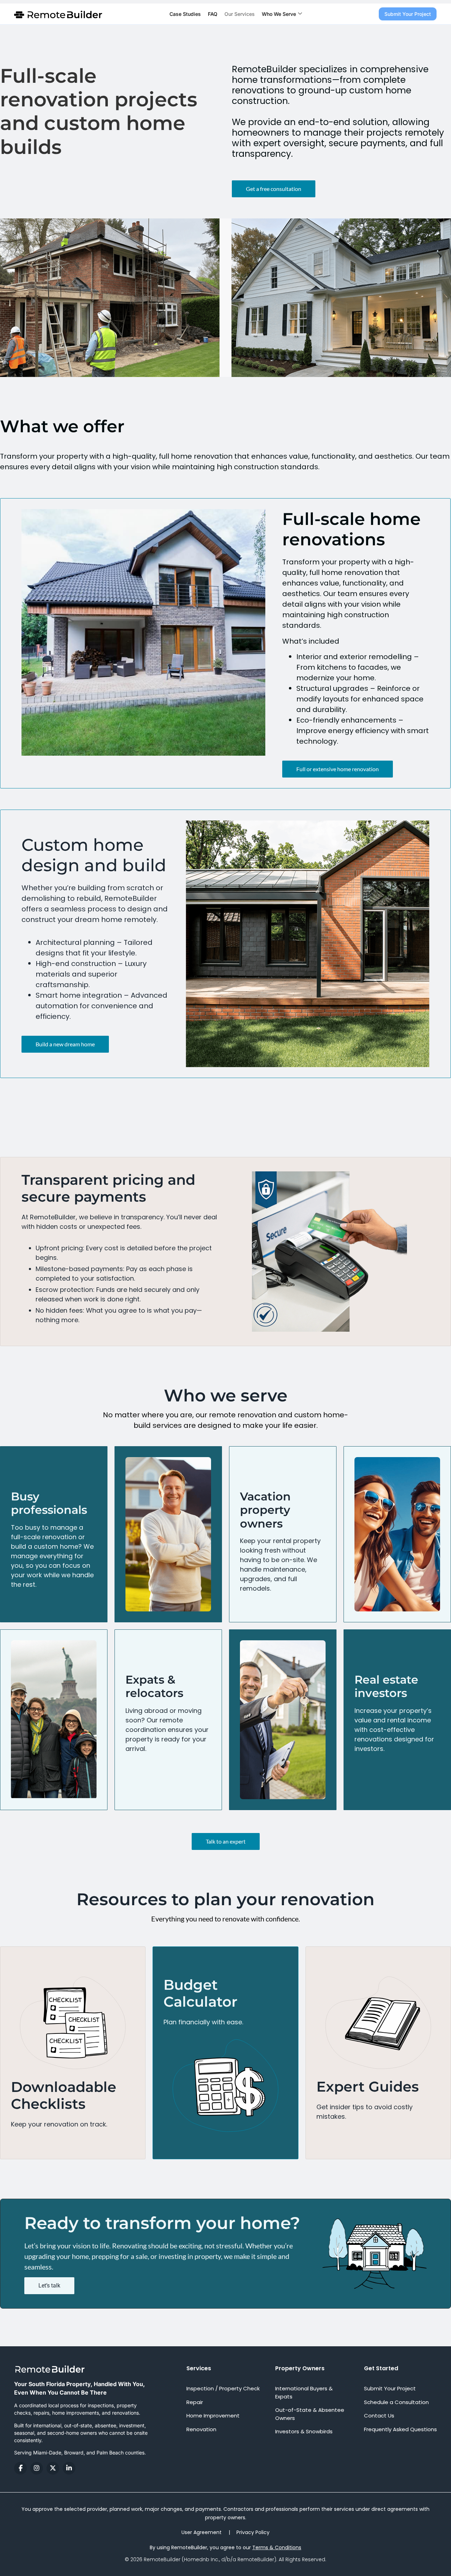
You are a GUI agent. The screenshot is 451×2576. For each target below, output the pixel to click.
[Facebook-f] (20, 2468)
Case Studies (185, 14)
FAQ (213, 14)
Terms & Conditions (277, 2547)
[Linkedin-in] (69, 2468)
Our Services (240, 14)
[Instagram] (37, 2468)
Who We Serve (279, 14)
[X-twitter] (53, 2468)
